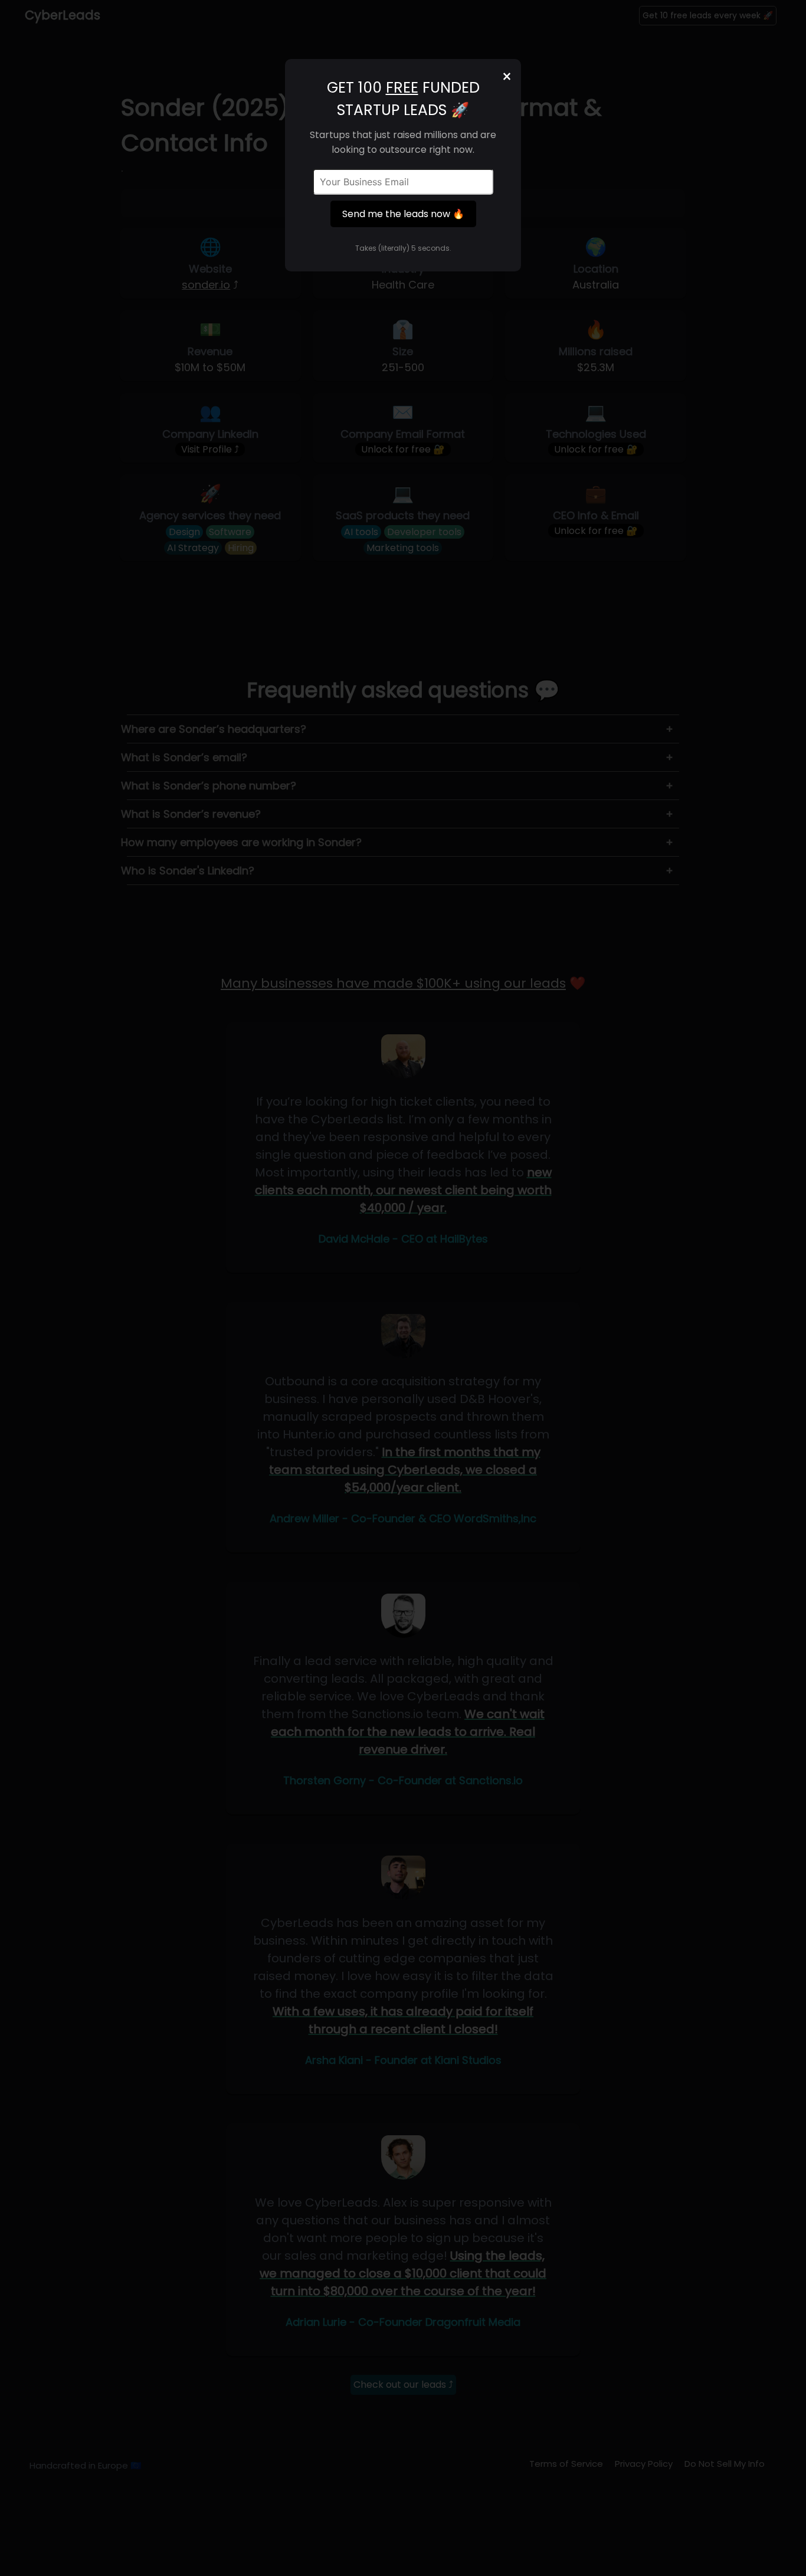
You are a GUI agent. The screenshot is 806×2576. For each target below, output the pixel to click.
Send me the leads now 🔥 (403, 214)
